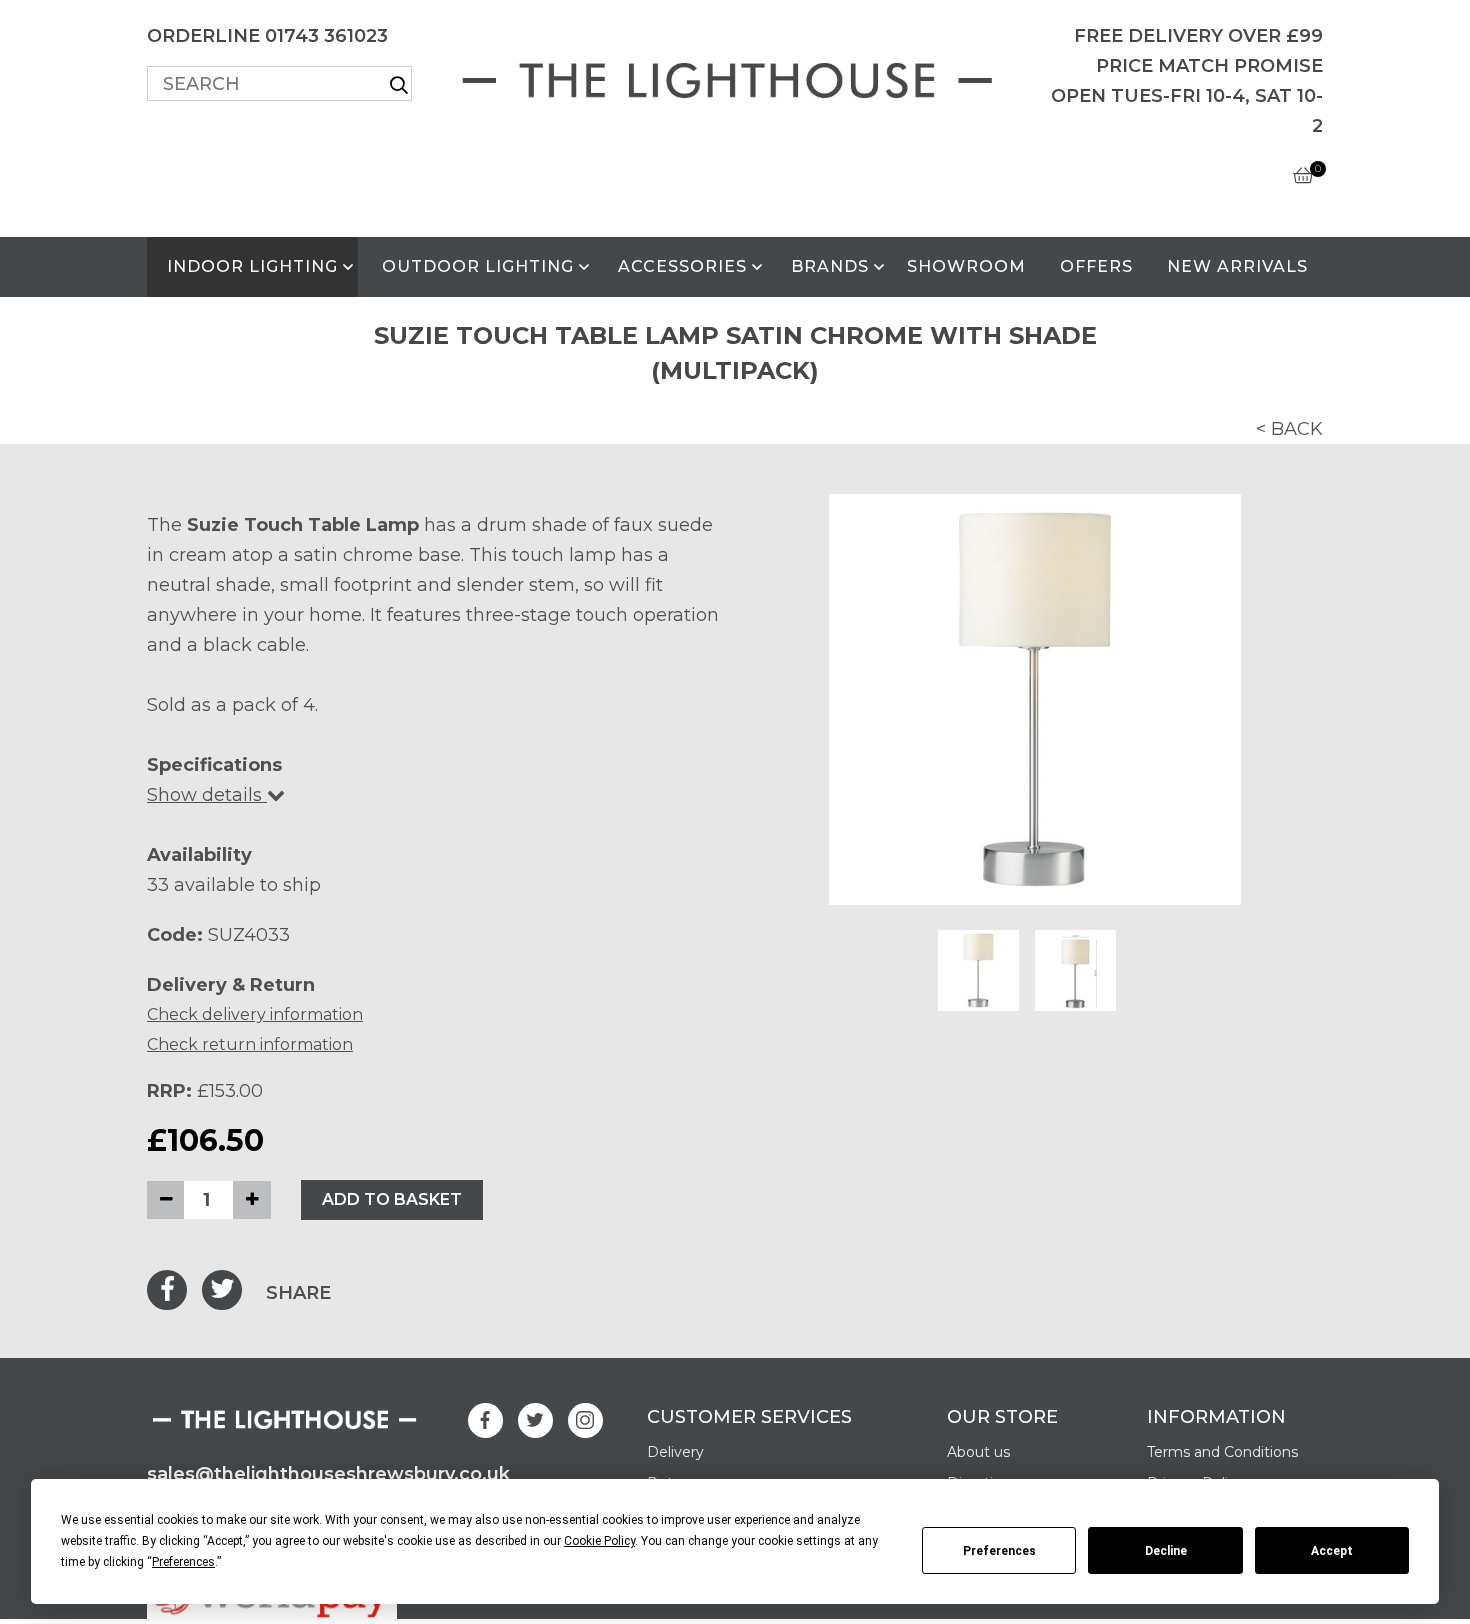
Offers (1096, 266)
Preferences (999, 1551)
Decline (1166, 1551)
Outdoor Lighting (478, 266)
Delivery (675, 1452)
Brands (830, 266)
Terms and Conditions (1222, 1452)
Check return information (250, 1044)
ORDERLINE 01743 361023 (267, 36)
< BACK (1289, 429)
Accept (1332, 1551)
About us (978, 1452)
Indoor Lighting (252, 266)
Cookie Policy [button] (599, 1541)
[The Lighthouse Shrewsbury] (735, 76)
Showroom (966, 266)
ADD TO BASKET (392, 1199)
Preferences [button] (183, 1562)
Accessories (682, 266)
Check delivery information (255, 1014)
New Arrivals (1237, 266)
